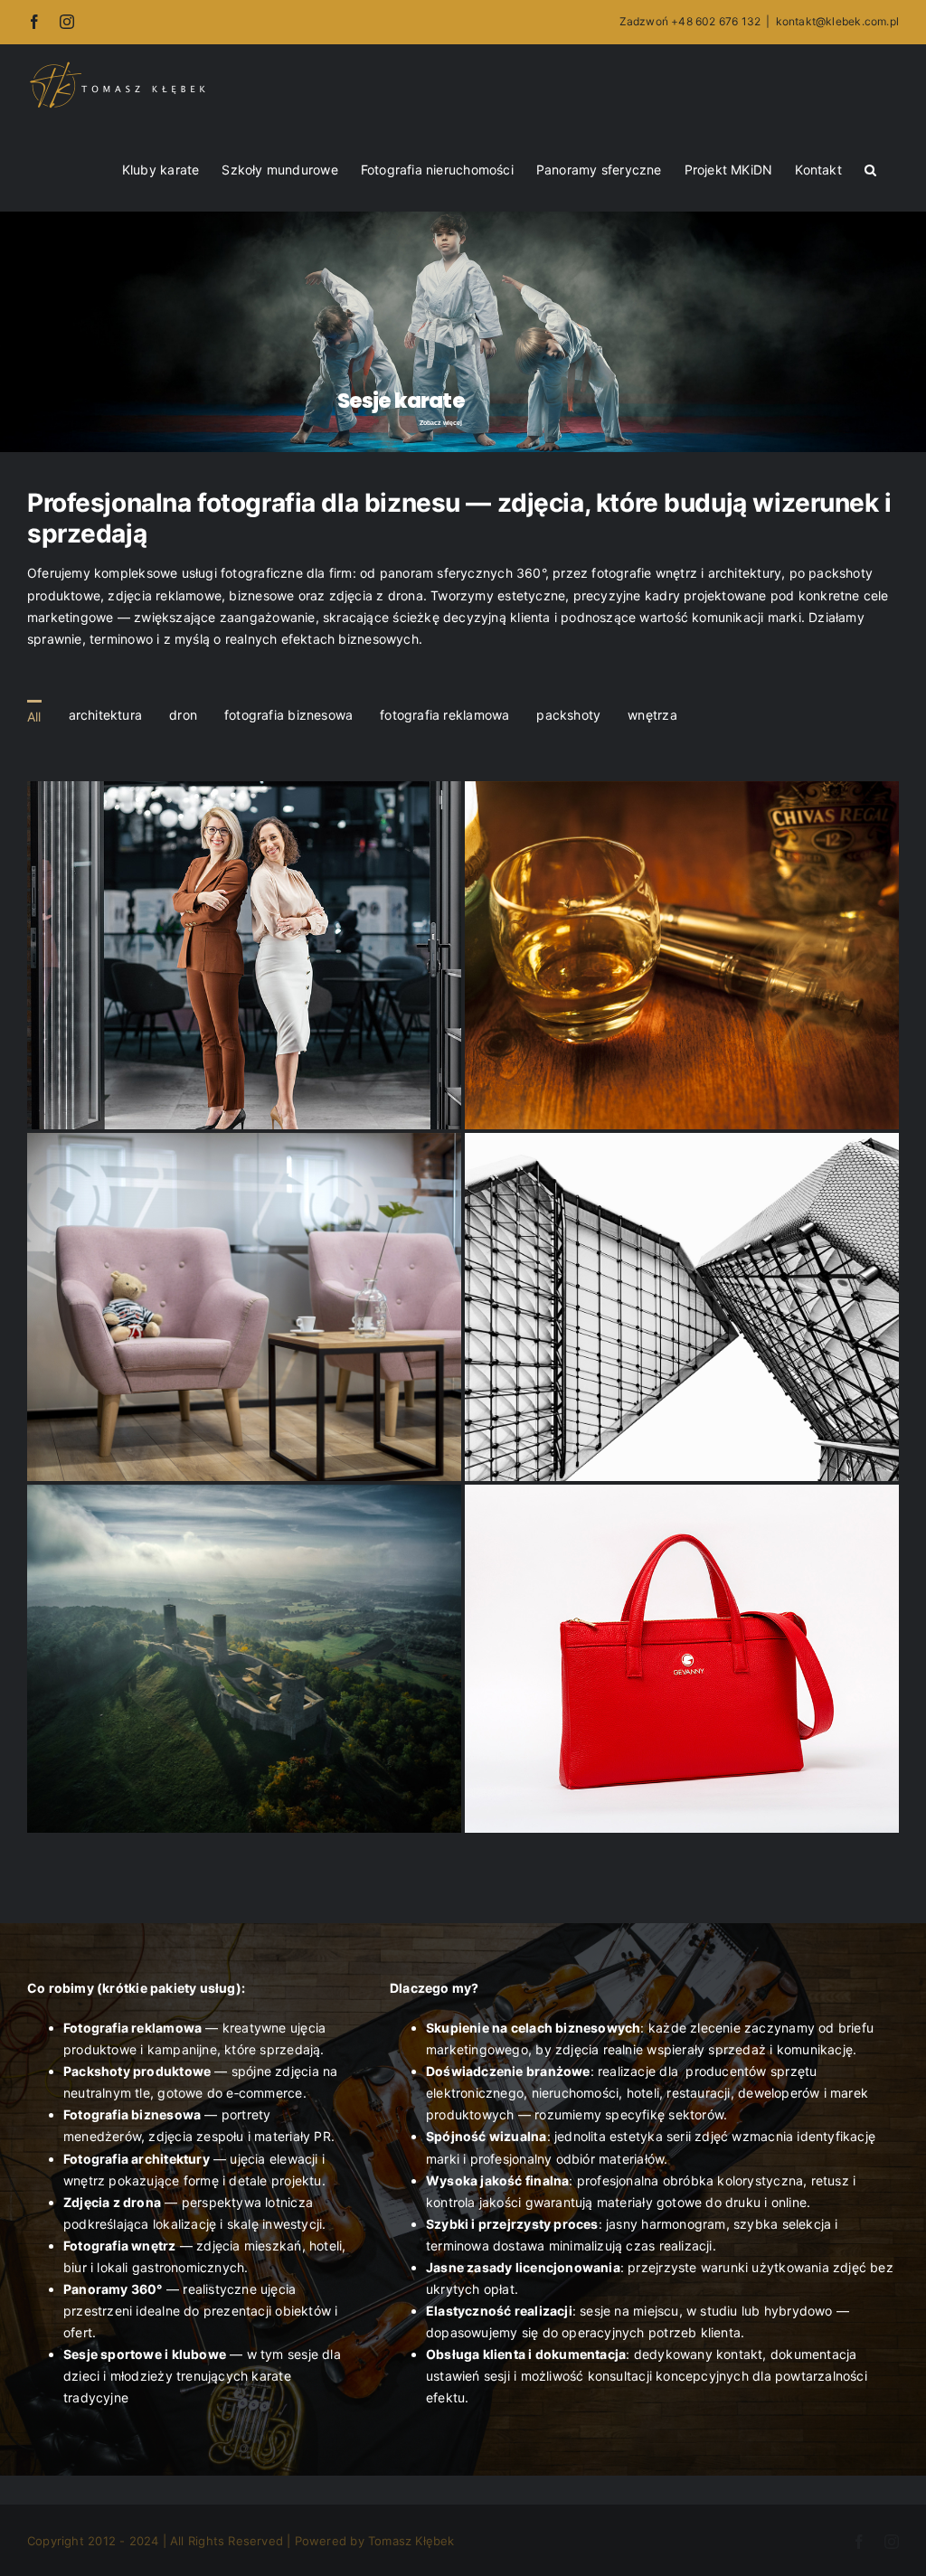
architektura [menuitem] (106, 715)
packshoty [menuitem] (568, 715)
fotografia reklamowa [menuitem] (444, 715)
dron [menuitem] (183, 715)
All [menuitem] (34, 717)
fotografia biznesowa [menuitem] (288, 715)
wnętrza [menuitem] (652, 715)
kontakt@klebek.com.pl (837, 21)
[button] (870, 168)
